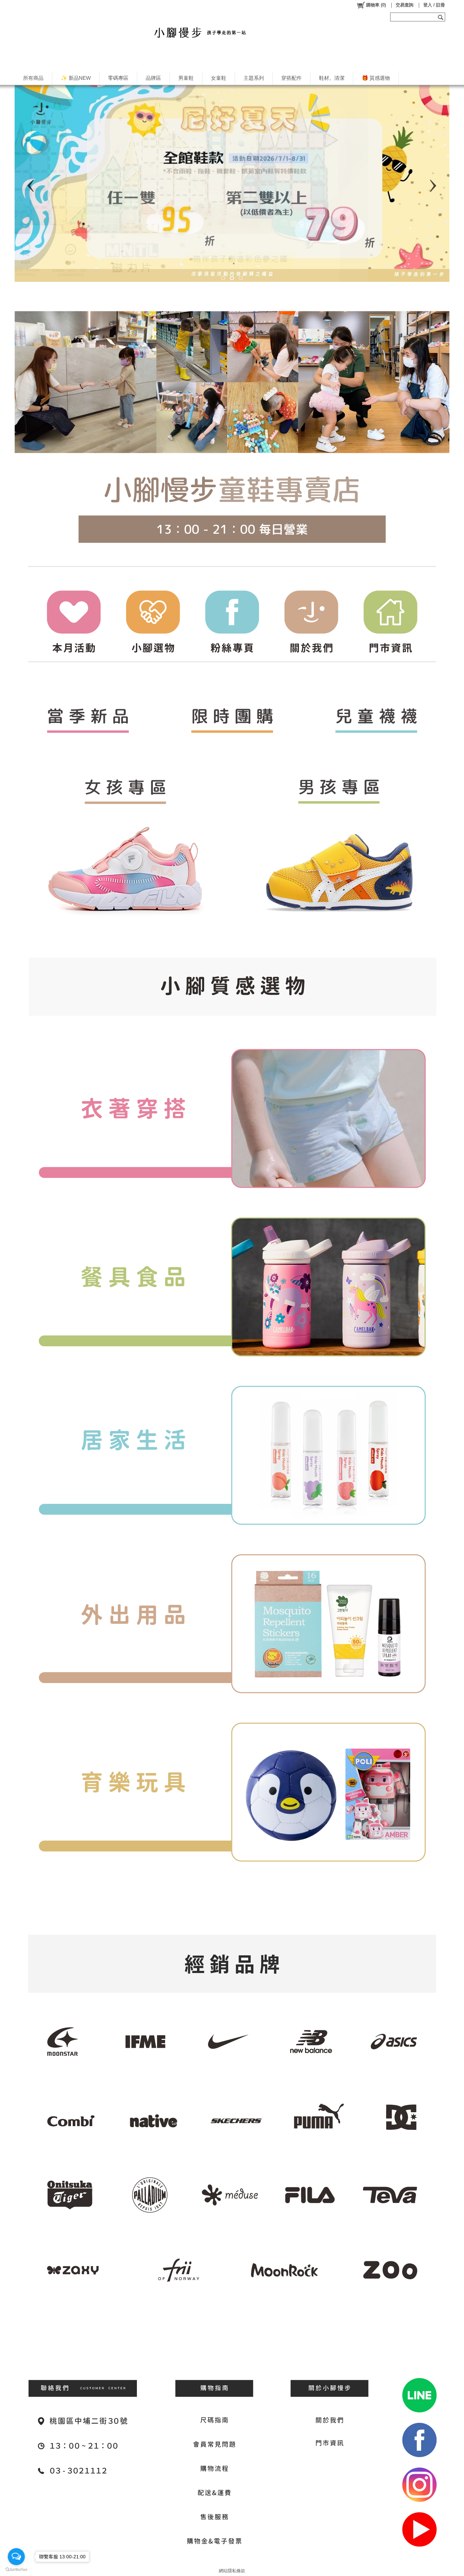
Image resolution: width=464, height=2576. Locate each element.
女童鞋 (219, 78)
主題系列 (254, 78)
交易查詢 (405, 5)
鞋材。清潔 (332, 78)
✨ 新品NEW (76, 78)
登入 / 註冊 (434, 5)
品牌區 (153, 78)
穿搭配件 (291, 78)
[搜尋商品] (441, 17)
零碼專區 (118, 78)
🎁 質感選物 (376, 78)
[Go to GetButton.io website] (16, 2569)
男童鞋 (186, 78)
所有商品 (33, 78)
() (376, 5)
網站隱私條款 (232, 2571)
